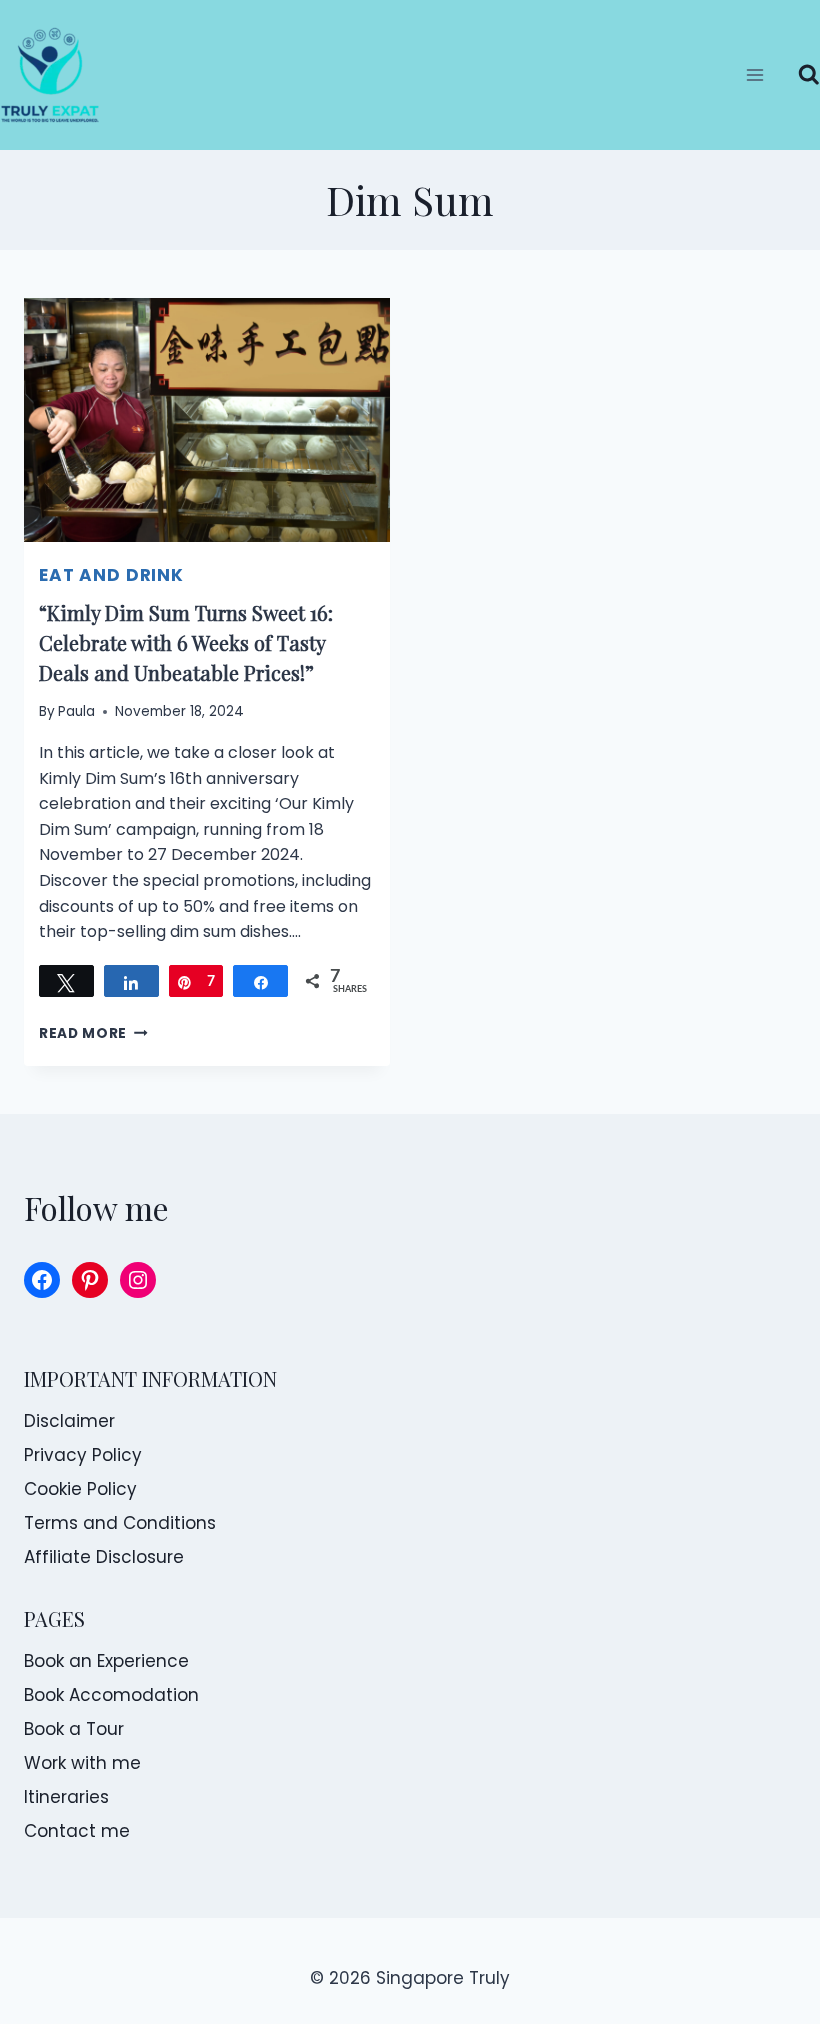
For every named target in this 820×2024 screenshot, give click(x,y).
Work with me (82, 1763)
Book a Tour (74, 1729)
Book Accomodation (111, 1695)
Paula (76, 711)
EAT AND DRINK (111, 575)
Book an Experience (106, 1661)
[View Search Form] (801, 75)
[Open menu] (755, 74)
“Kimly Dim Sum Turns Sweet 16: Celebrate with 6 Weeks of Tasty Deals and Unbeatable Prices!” (186, 642)
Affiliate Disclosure (104, 1557)
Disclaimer (69, 1421)
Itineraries (66, 1797)
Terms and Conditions (120, 1523)
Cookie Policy (80, 1489)
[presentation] (207, 420)
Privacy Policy (83, 1455)
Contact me (77, 1831)
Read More (93, 1033)
